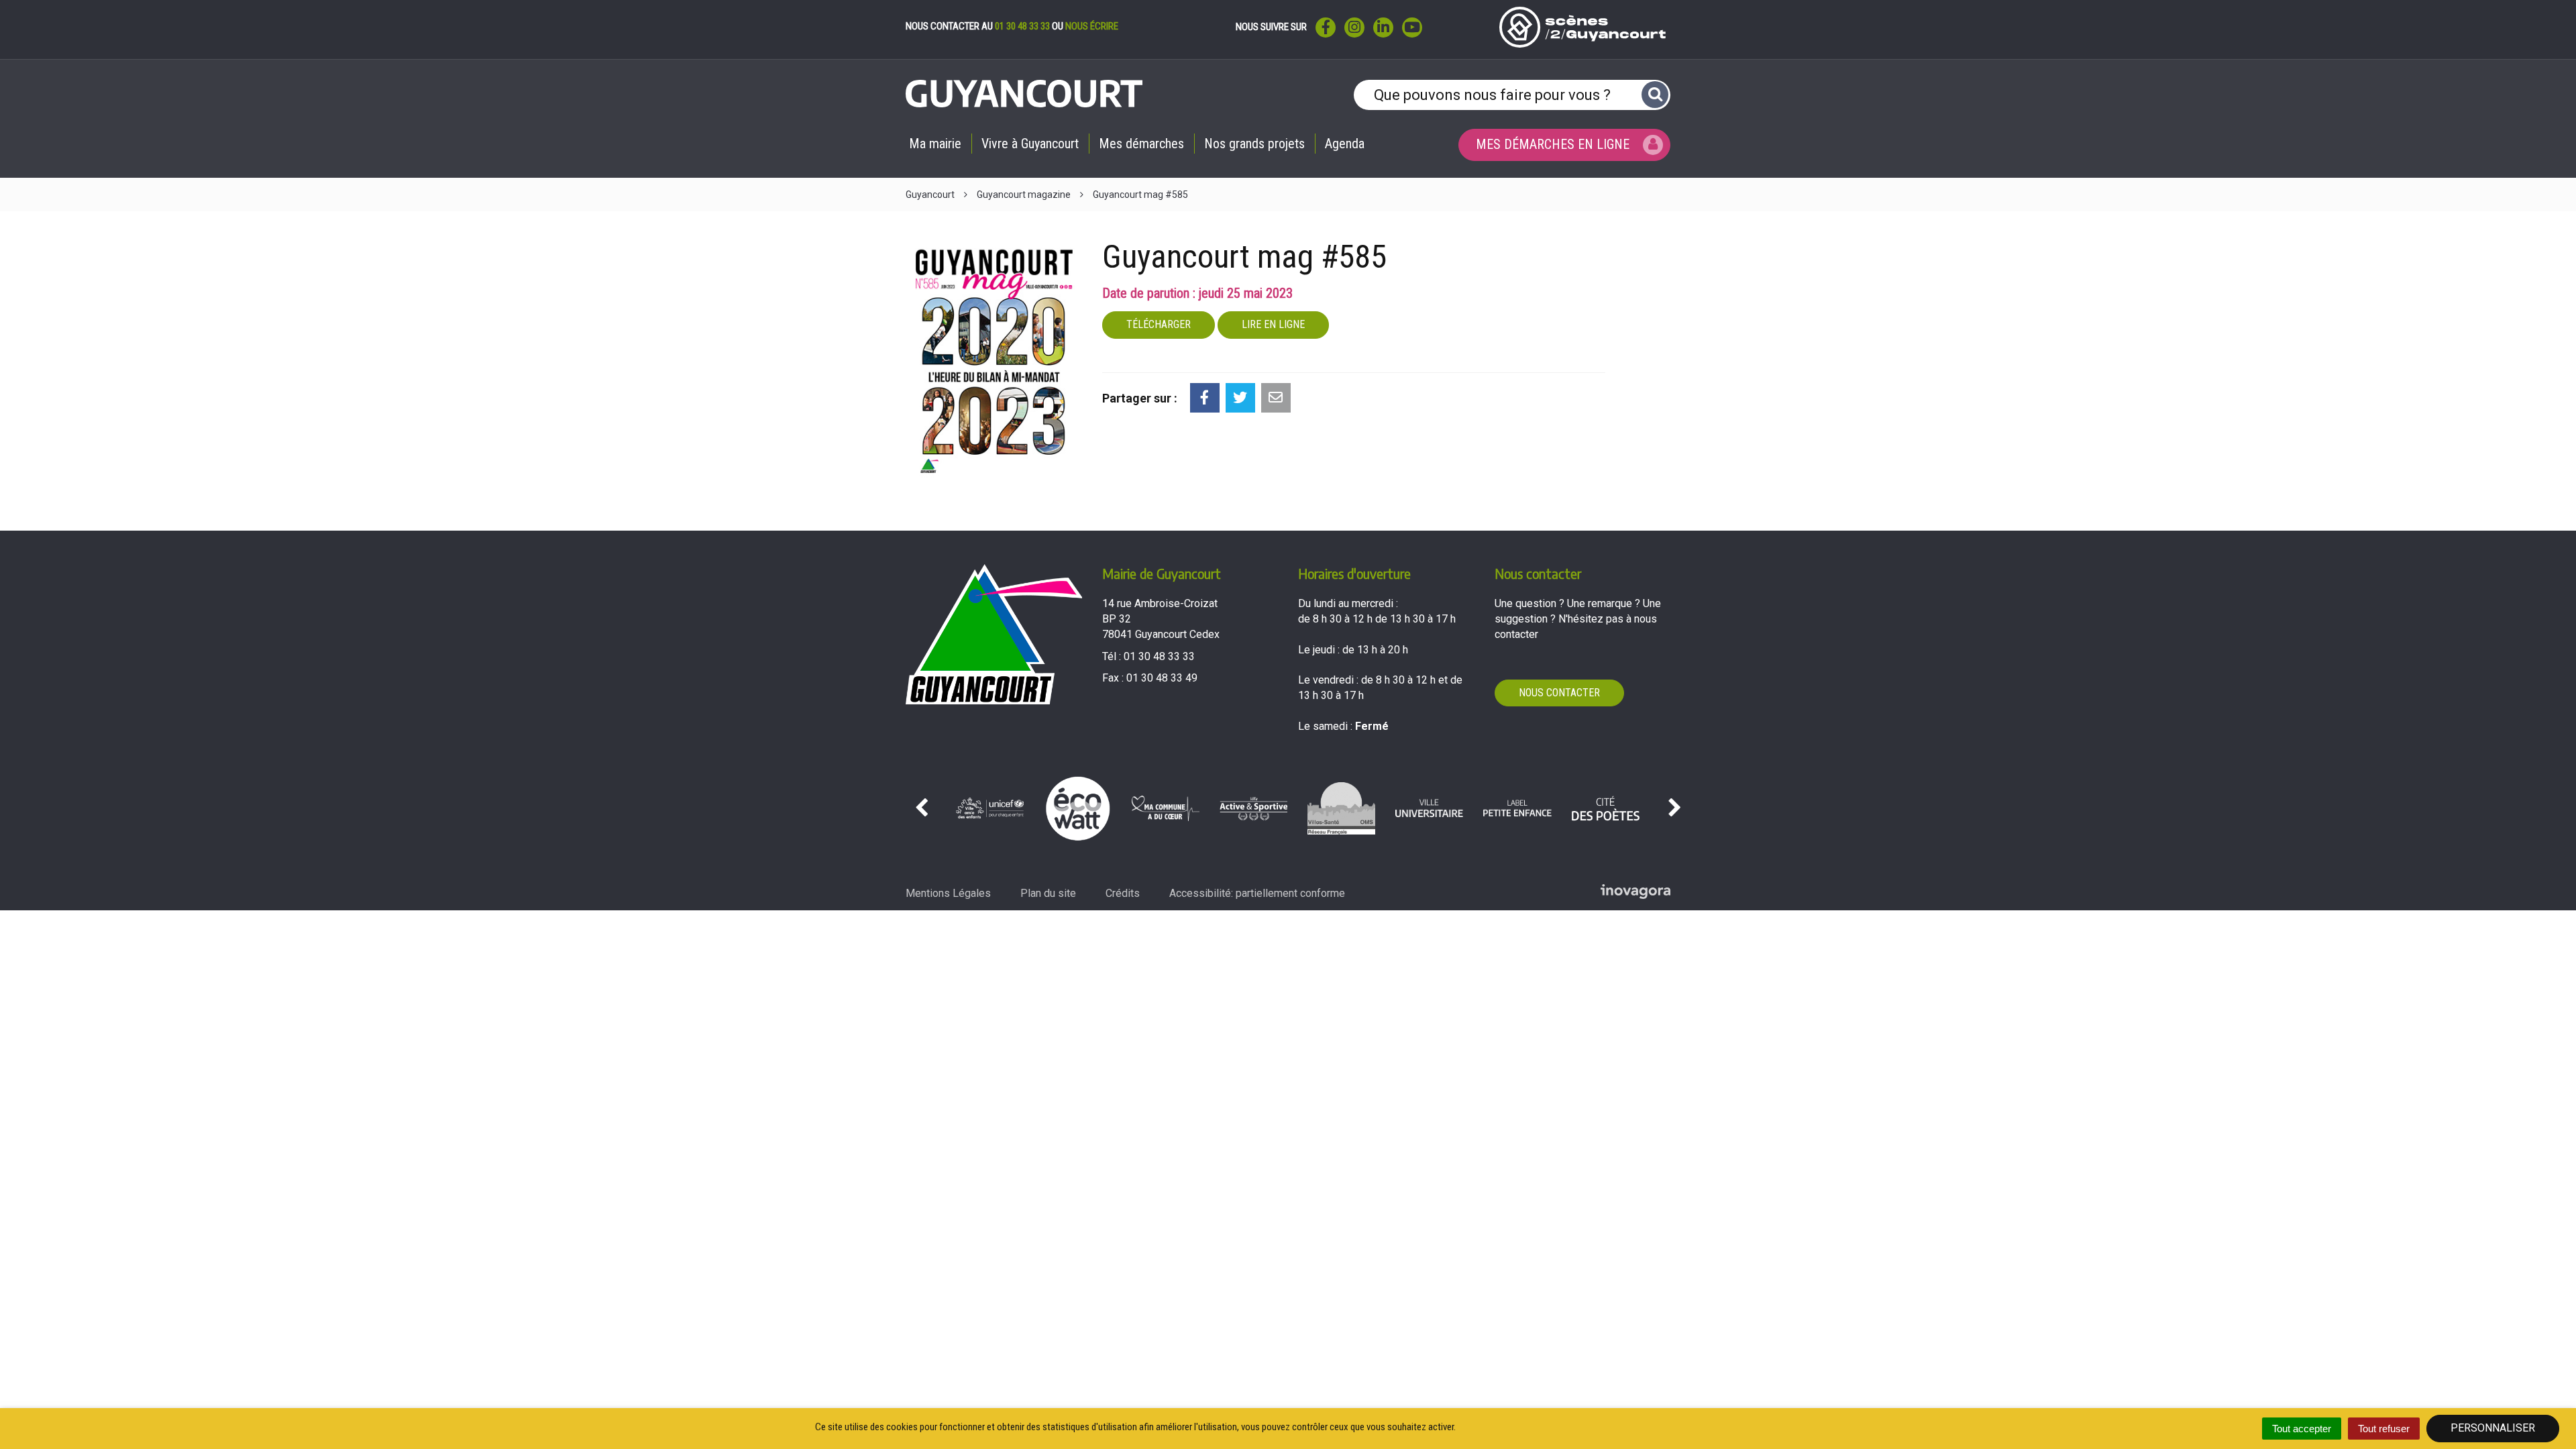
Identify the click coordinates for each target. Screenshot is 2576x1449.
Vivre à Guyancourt (1030, 144)
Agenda (1345, 144)
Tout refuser (2384, 1429)
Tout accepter (2302, 1429)
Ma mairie (935, 144)
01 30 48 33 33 (1022, 26)
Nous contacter (1559, 693)
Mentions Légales (948, 893)
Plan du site (1048, 893)
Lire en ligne (1273, 324)
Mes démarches (1141, 144)
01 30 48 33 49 (1162, 678)
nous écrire (1092, 26)
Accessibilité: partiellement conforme (1257, 893)
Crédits (1123, 893)
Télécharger (1159, 324)
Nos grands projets (1254, 144)
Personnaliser (2493, 1428)
